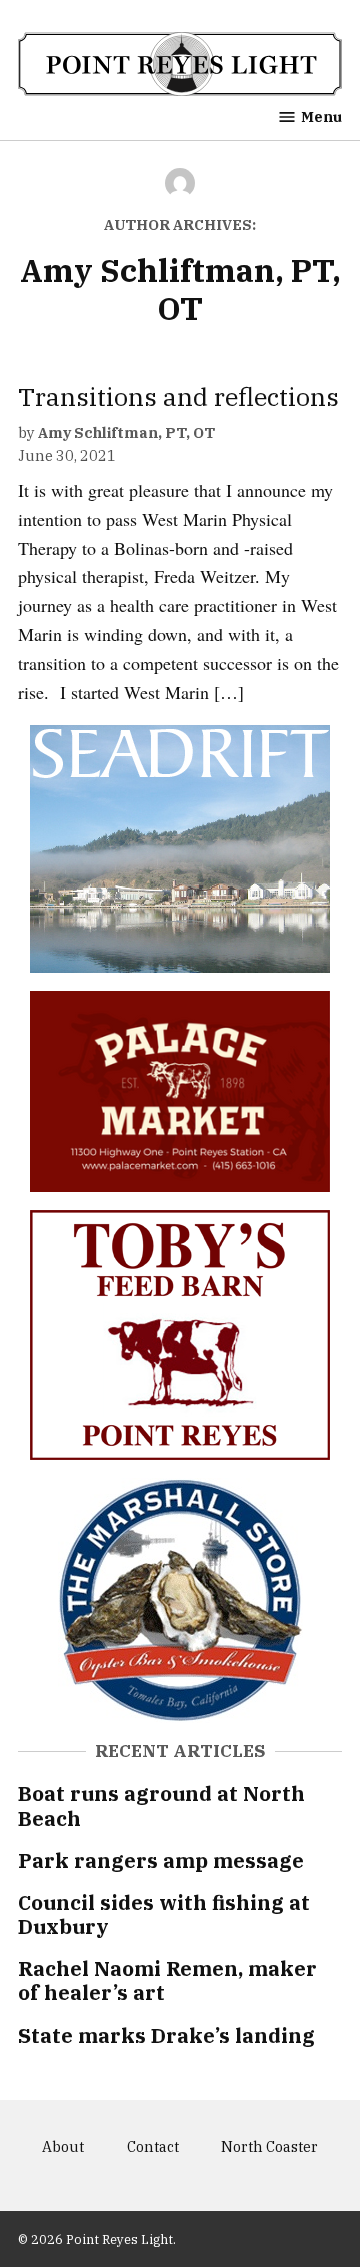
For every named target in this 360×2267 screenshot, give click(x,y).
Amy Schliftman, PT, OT (126, 432)
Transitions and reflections (178, 396)
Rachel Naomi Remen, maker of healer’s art (167, 1980)
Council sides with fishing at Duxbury (164, 1914)
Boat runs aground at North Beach (161, 1805)
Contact (153, 2146)
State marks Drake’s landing (166, 2035)
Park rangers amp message (161, 1860)
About (63, 2146)
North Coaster (269, 2146)
